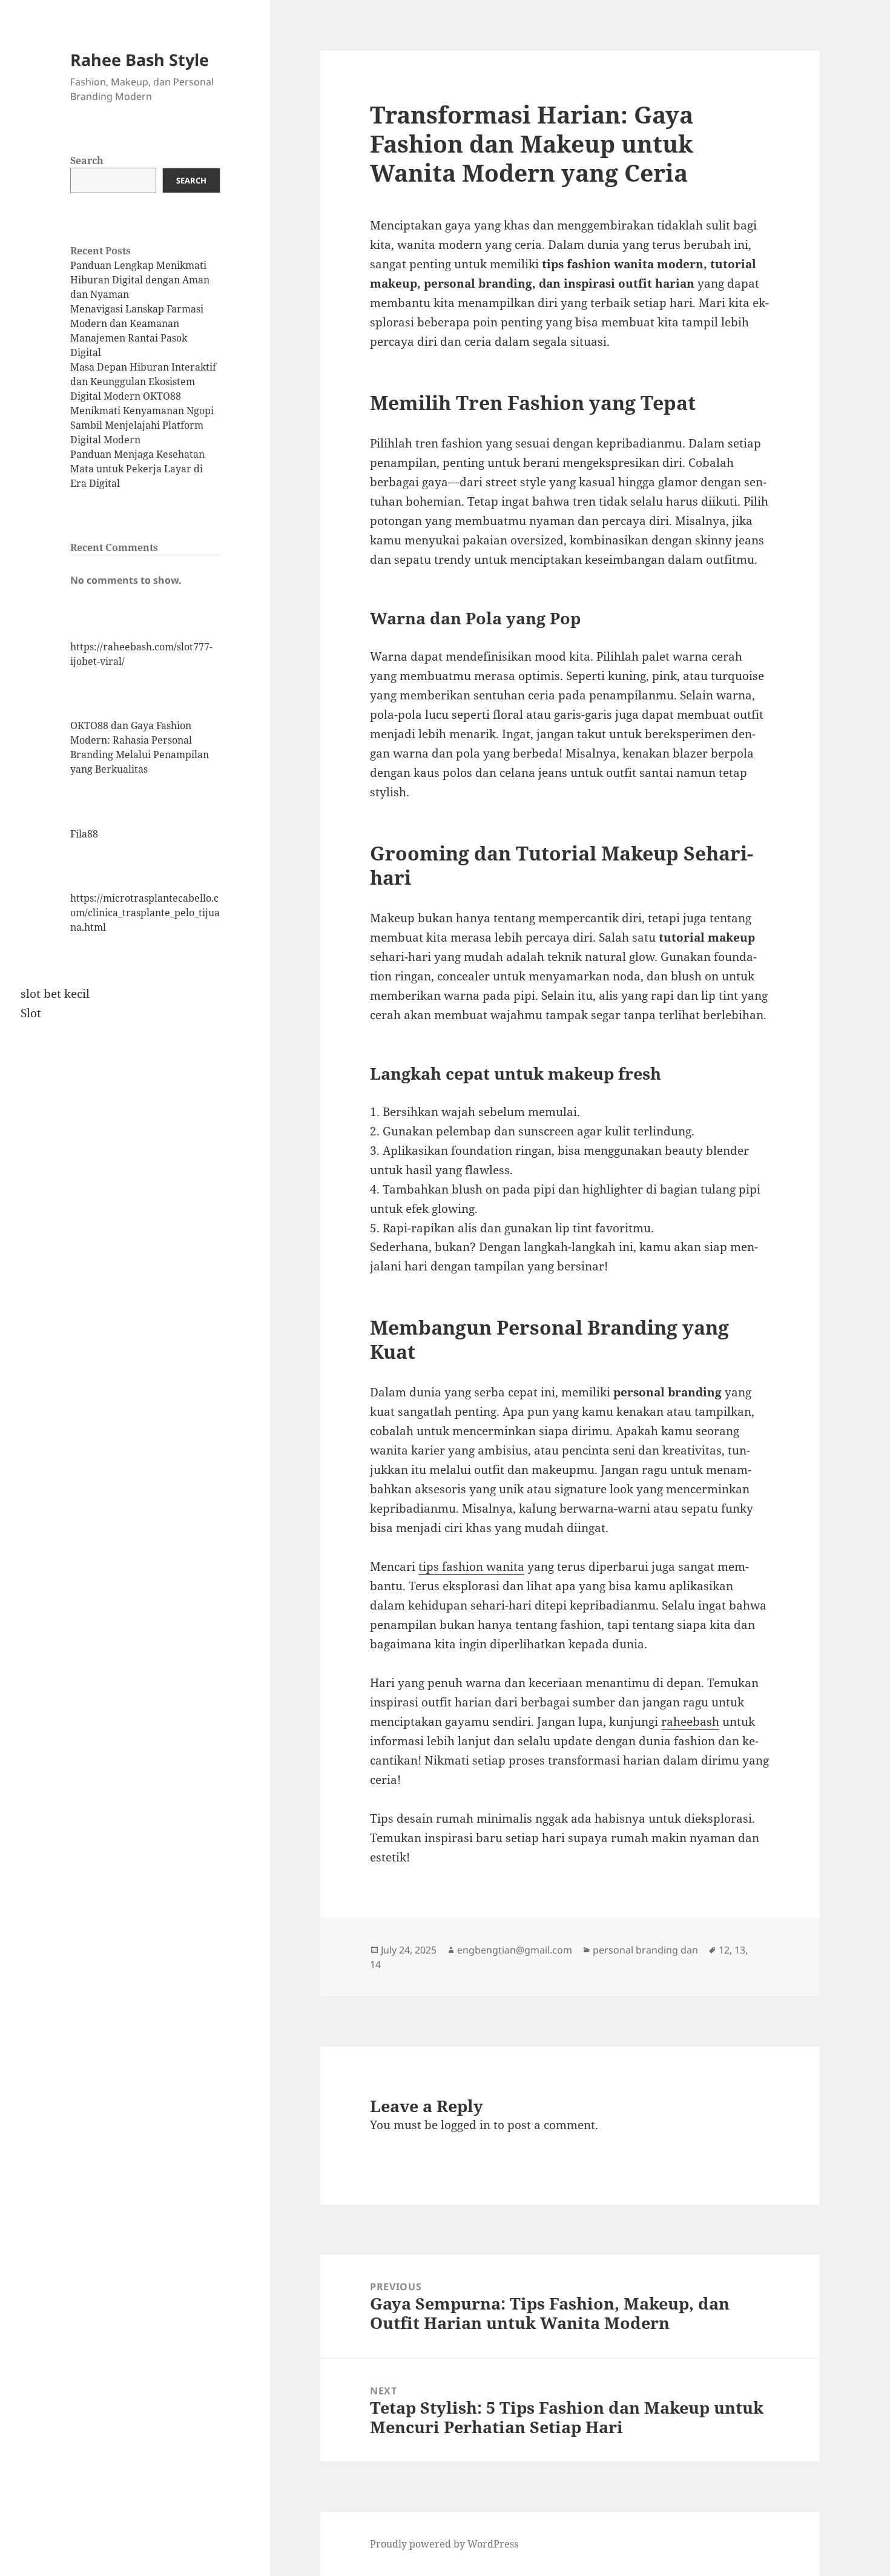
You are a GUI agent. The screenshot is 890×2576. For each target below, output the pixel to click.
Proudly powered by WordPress (444, 2544)
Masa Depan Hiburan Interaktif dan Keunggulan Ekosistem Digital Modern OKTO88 (143, 381)
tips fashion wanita (471, 1567)
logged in (466, 2125)
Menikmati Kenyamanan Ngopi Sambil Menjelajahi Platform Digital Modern (142, 425)
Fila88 (84, 834)
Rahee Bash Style (140, 60)
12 (724, 1950)
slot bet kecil (55, 994)
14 (375, 1964)
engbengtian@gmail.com (515, 1950)
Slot (31, 1013)
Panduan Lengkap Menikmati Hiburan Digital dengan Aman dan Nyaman (140, 280)
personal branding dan (645, 1950)
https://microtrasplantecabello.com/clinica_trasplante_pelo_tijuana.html (145, 913)
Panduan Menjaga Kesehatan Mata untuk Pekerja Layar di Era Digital (137, 469)
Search (87, 160)
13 (740, 1950)
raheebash (690, 1722)
